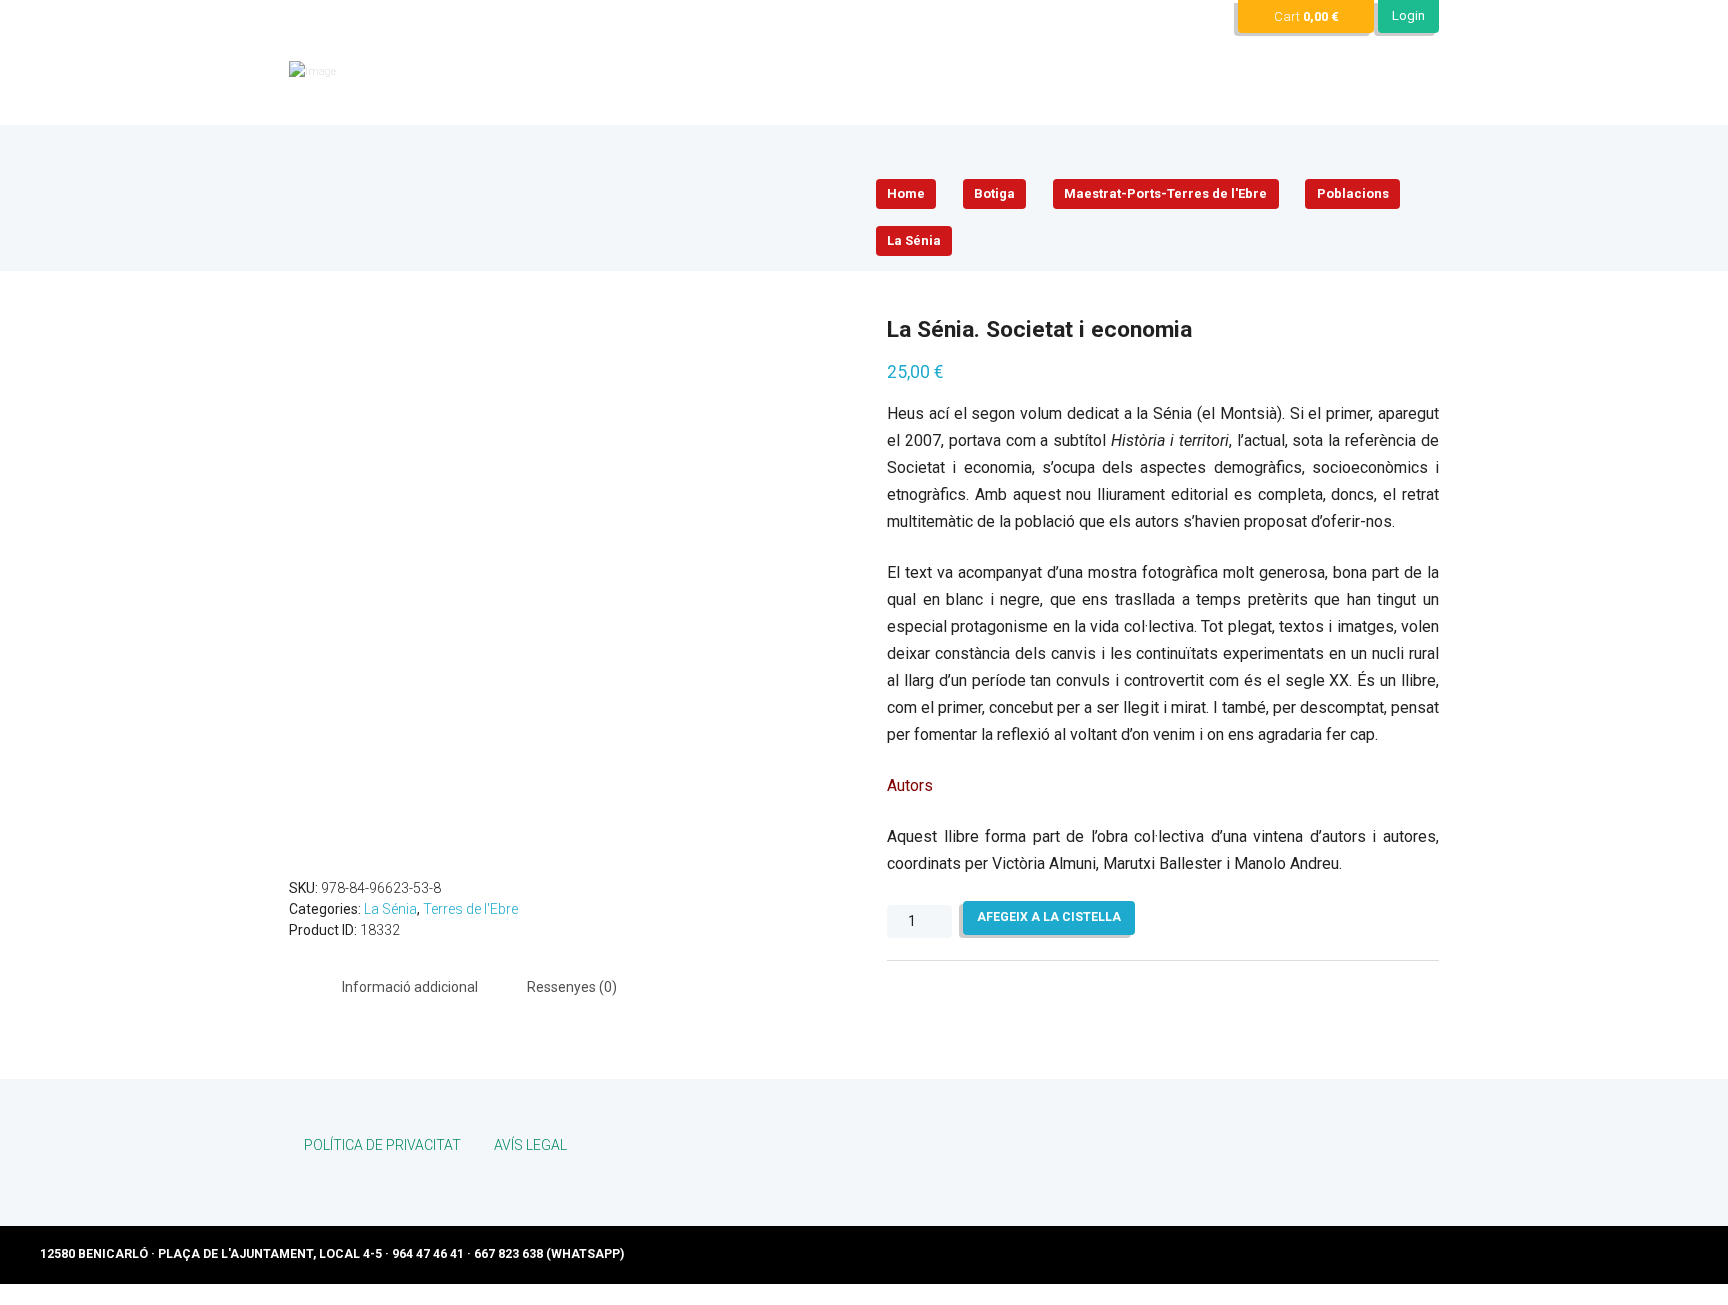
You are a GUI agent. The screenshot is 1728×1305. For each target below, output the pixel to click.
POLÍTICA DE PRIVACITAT (382, 1145)
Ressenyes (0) (572, 987)
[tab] (410, 987)
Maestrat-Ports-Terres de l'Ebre (1165, 193)
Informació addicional (410, 987)
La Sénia (914, 240)
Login (1408, 15)
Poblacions (1353, 193)
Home (906, 193)
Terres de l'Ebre (470, 909)
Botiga (994, 193)
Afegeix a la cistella (1049, 917)
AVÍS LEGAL (530, 1145)
